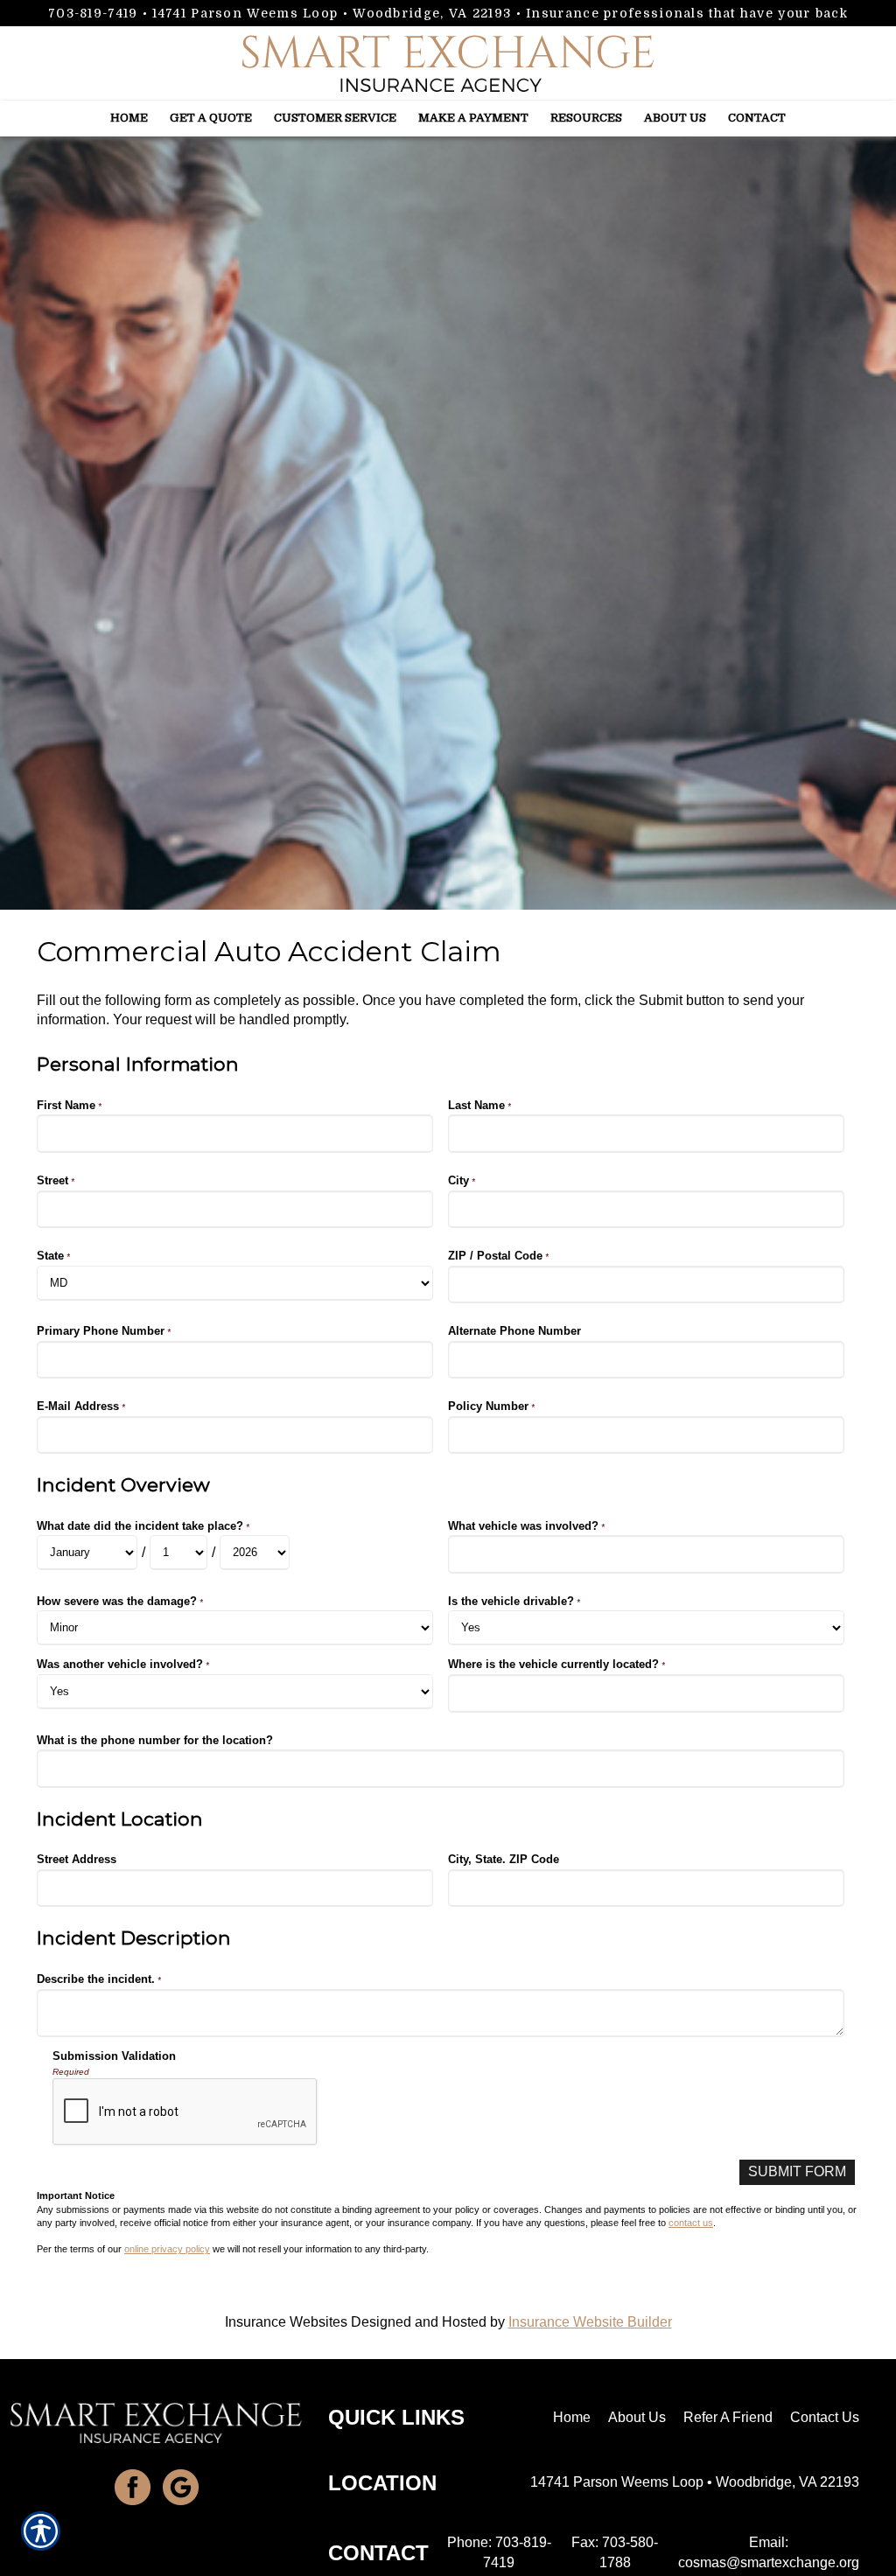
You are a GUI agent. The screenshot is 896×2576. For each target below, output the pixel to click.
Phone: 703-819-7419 (499, 2552)
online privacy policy (167, 2249)
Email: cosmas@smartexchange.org (769, 2552)
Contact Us (825, 2417)
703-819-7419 (93, 13)
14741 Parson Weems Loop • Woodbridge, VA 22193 (332, 13)
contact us (691, 2223)
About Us (637, 2417)
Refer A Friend (728, 2417)
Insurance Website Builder (590, 2322)
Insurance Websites (286, 2322)
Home (572, 2417)
